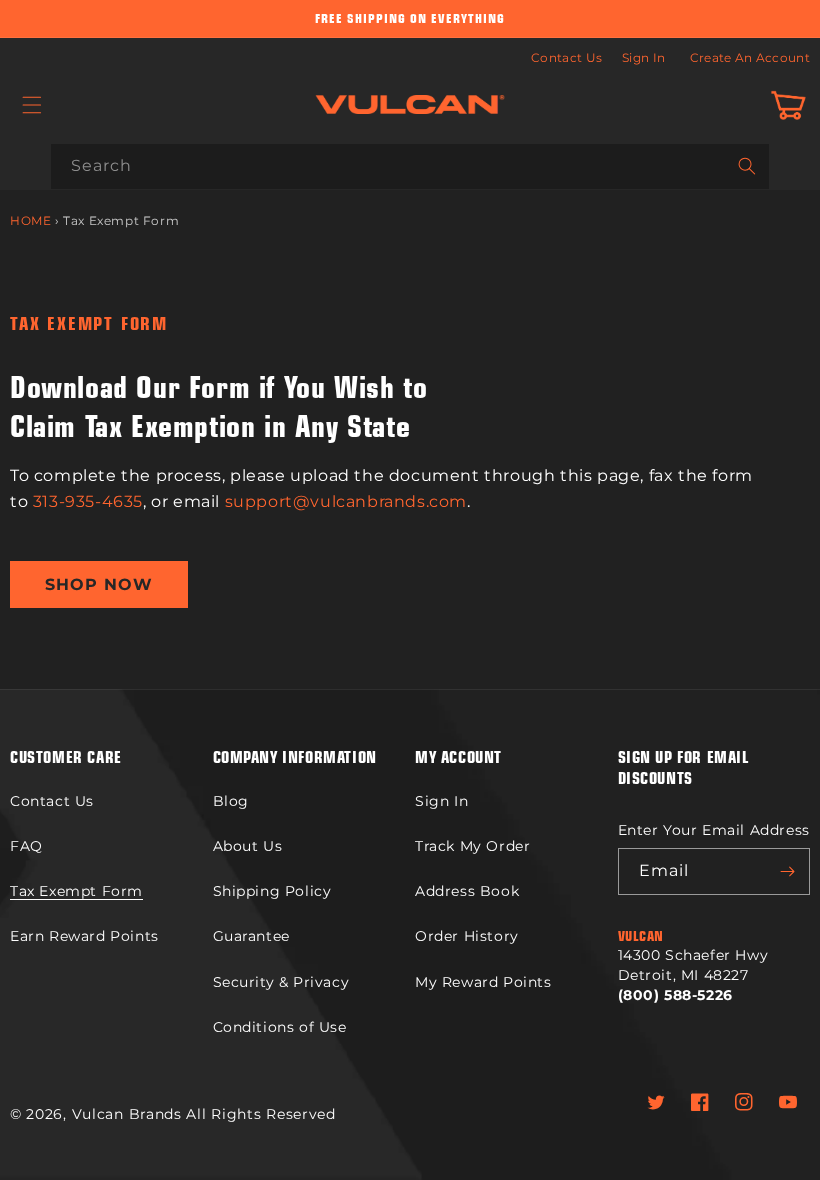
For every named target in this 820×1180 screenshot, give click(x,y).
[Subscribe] (787, 871)
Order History (467, 936)
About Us (248, 846)
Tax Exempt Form (76, 891)
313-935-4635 (88, 501)
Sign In (643, 57)
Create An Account (750, 57)
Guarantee (251, 936)
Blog (231, 801)
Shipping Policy (272, 891)
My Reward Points (483, 982)
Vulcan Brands (127, 1114)
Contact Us (566, 57)
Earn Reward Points (84, 936)
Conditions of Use (280, 1027)
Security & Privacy (281, 982)
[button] (32, 105)
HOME (30, 220)
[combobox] (410, 166)
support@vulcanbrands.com (346, 501)
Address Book (467, 891)
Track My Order (472, 846)
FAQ (26, 846)
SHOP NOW (99, 584)
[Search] (747, 166)
